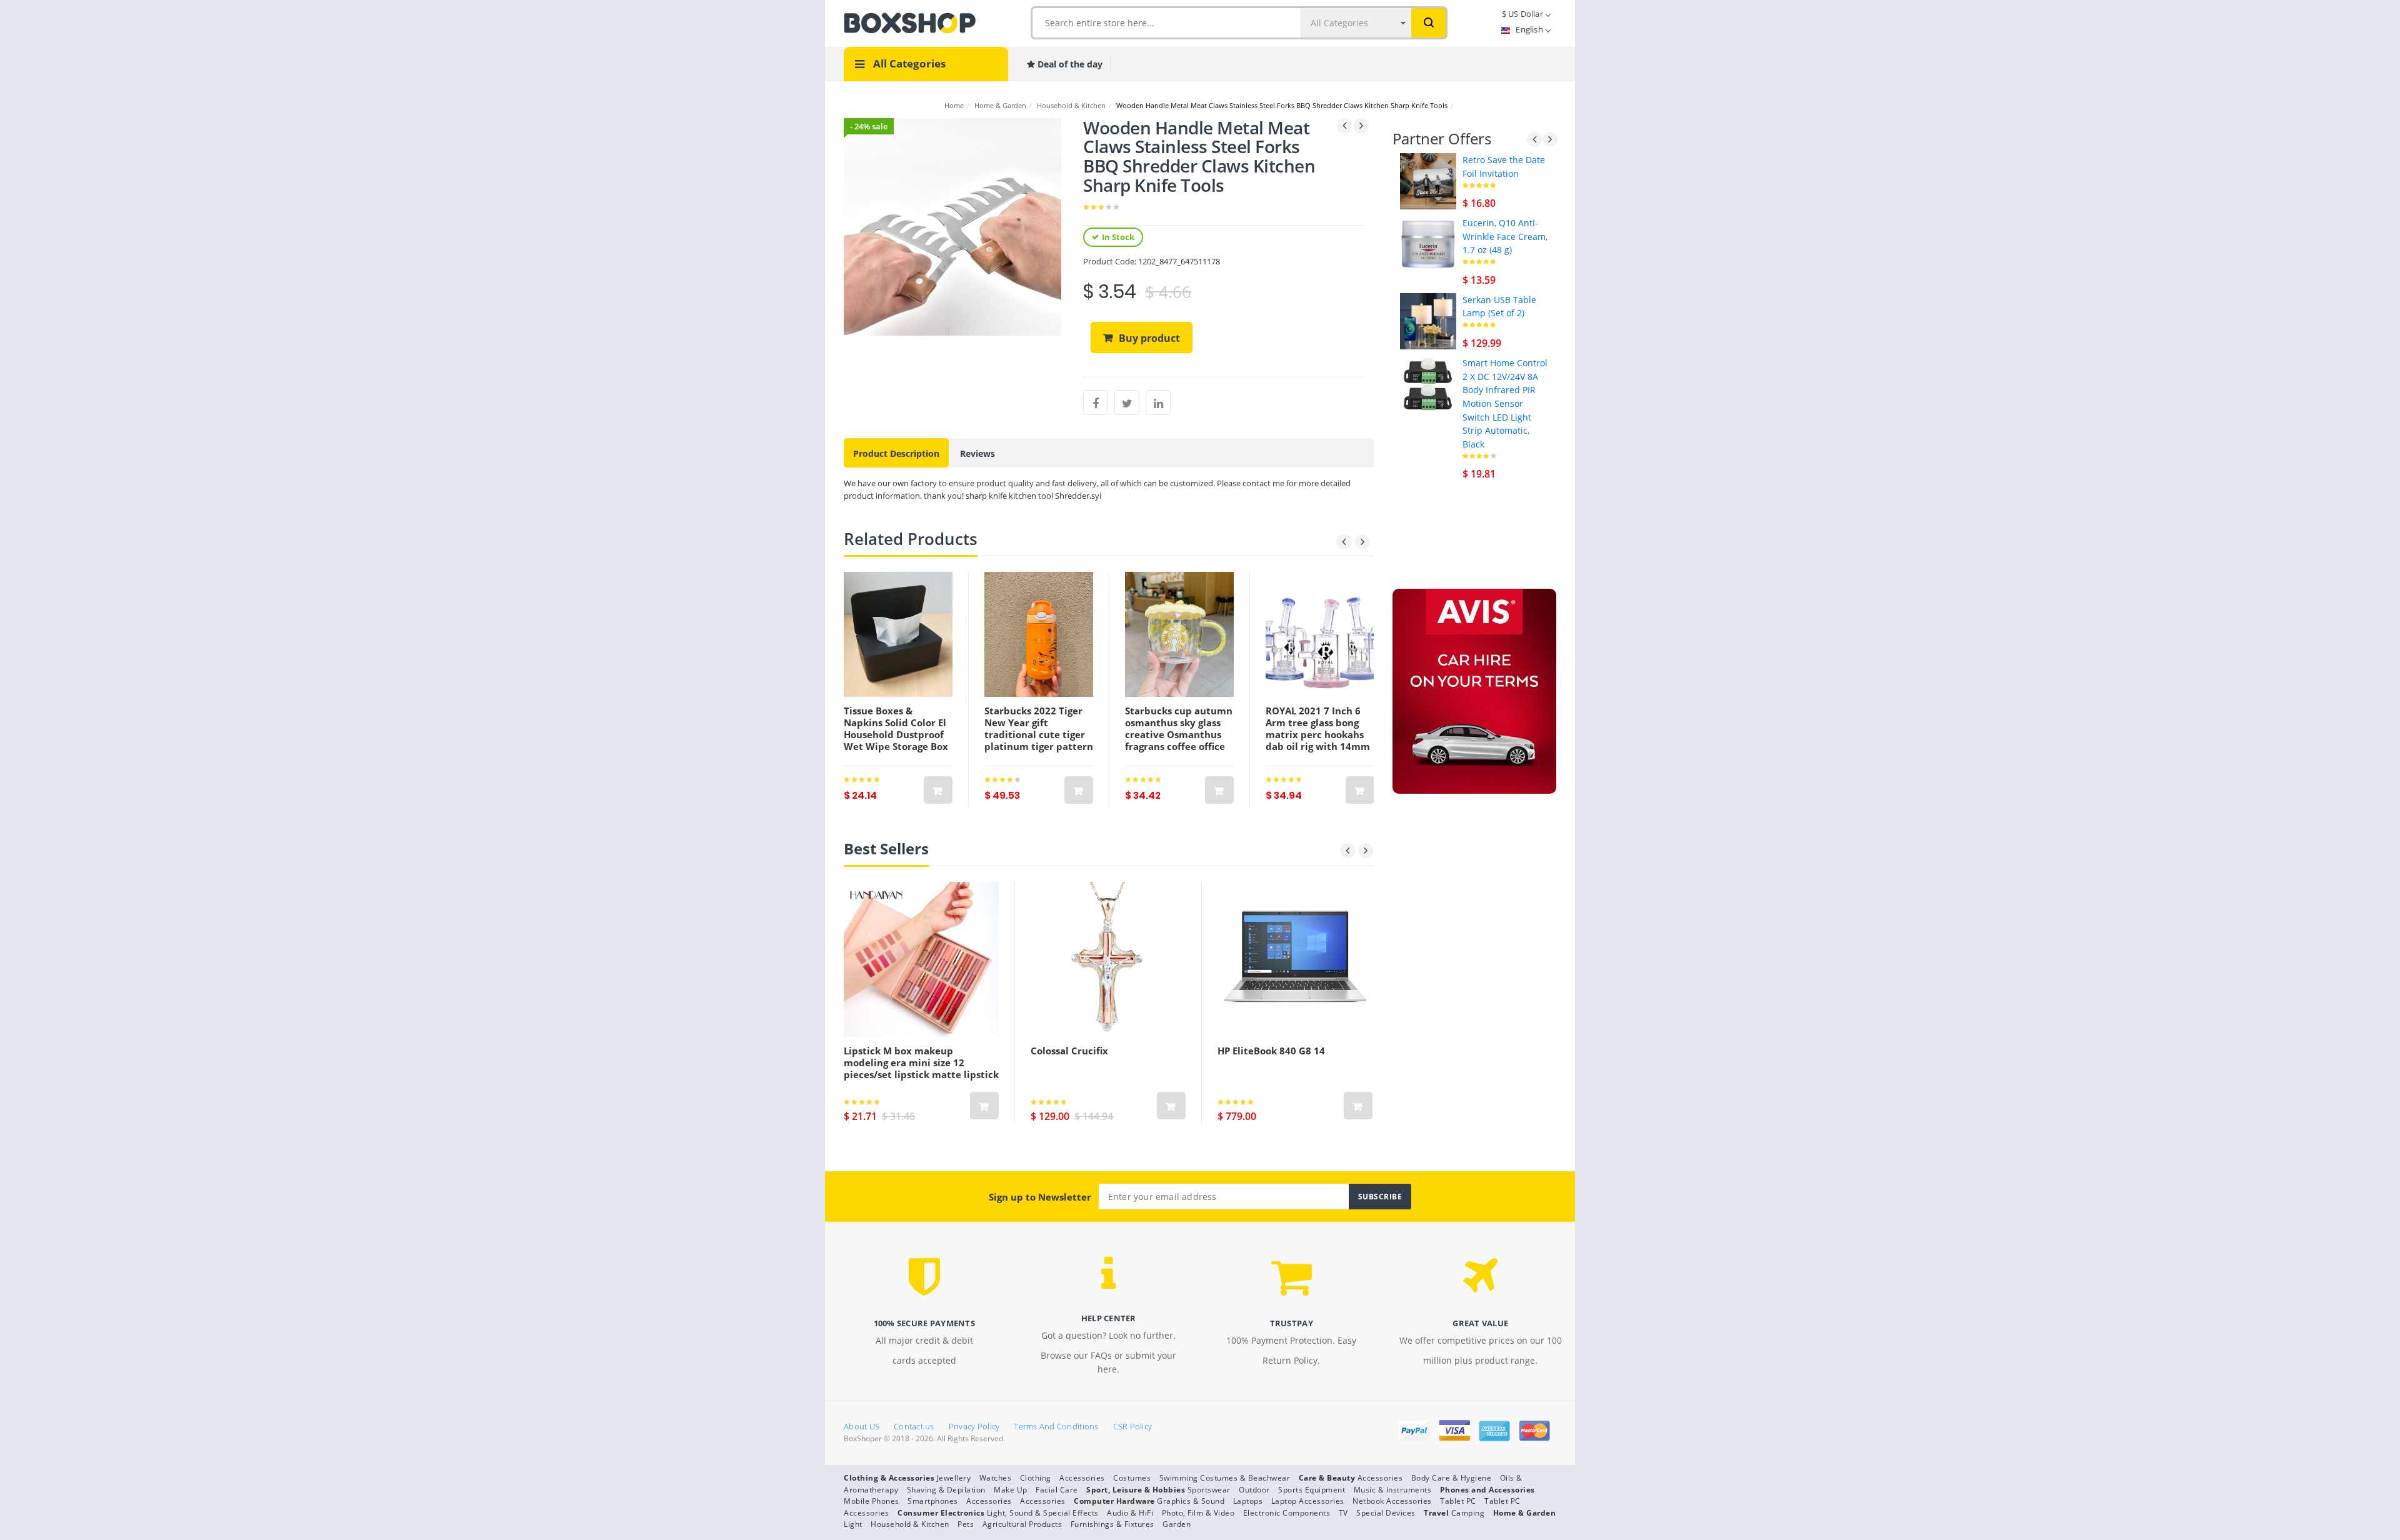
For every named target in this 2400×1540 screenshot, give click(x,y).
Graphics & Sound (1191, 1501)
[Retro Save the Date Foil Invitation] (1428, 180)
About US (862, 1426)
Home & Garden (1000, 105)
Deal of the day (1069, 64)
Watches (996, 1478)
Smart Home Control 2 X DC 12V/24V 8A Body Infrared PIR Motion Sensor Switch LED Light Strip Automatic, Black (1505, 403)
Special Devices (1386, 1513)
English (1529, 29)
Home (954, 105)
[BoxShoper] (910, 22)
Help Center (1109, 1318)
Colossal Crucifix (1069, 1051)
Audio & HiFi (1130, 1513)
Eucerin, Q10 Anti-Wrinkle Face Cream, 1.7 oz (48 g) (1505, 236)
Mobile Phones (872, 1501)
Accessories (1082, 1478)
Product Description (896, 453)
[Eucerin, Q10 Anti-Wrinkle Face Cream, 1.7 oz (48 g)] (1428, 243)
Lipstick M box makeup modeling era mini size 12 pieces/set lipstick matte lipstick (921, 1062)
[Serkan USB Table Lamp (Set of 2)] (1428, 320)
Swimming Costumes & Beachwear (1225, 1478)
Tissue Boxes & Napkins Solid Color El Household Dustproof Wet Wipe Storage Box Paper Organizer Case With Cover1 (896, 740)
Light (853, 1524)
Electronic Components (1287, 1513)
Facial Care (1057, 1490)
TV (1343, 1513)
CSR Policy (1133, 1426)
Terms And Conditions (1056, 1426)
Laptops (1248, 1501)
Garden (1177, 1524)
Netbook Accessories (1392, 1501)
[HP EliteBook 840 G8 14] (1295, 959)
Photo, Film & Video (1198, 1513)
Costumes (1132, 1478)
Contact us (914, 1426)
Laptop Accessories (1308, 1501)
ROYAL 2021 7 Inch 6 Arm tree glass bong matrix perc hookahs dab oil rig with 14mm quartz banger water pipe (1318, 740)
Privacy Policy (974, 1426)
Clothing (1036, 1478)
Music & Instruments (1393, 1490)
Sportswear (1209, 1490)
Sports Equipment (1312, 1490)
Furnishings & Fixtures (1112, 1524)
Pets (966, 1524)
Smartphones (933, 1501)
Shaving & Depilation (946, 1490)
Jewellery (954, 1478)
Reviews (977, 453)
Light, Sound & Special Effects (1043, 1513)
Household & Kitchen (1071, 105)
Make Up (1011, 1490)
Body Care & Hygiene (1452, 1478)
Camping (1468, 1513)
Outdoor (1254, 1490)
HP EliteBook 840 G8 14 (1271, 1051)
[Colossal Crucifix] (1108, 959)
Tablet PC (1458, 1501)
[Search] (1428, 23)
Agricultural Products (1022, 1524)
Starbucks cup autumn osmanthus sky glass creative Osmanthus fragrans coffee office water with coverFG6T (1179, 734)
